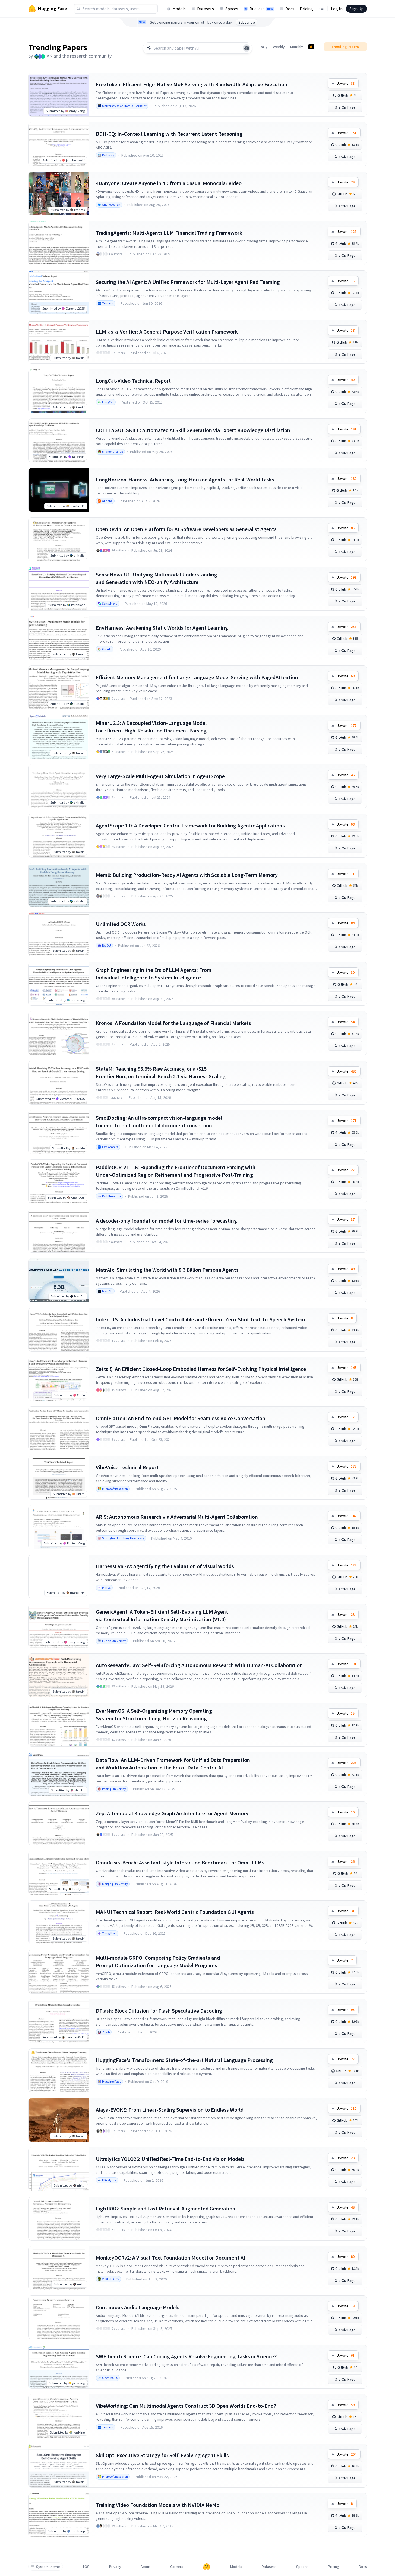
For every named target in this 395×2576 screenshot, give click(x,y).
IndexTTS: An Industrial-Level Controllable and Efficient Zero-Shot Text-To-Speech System (200, 1319)
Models (179, 9)
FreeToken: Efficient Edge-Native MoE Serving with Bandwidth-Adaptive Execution (192, 84)
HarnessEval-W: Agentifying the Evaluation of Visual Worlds (165, 1566)
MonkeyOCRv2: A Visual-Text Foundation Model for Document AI (170, 2258)
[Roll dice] (247, 48)
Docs (290, 9)
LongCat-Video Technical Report (133, 381)
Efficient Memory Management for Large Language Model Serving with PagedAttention (197, 677)
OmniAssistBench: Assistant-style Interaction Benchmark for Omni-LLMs (180, 1862)
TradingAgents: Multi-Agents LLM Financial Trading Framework (169, 233)
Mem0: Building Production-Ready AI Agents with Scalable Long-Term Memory (187, 875)
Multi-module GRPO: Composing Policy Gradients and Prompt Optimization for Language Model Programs (158, 1961)
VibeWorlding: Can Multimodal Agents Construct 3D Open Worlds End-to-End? (186, 2406)
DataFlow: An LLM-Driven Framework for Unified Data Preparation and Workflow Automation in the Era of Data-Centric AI (173, 1764)
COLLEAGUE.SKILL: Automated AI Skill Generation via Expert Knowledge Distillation (193, 430)
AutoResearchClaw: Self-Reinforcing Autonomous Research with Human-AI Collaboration (199, 1665)
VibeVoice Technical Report (127, 1467)
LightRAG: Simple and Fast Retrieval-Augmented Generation (166, 2208)
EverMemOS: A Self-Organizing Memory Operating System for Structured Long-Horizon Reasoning (154, 1714)
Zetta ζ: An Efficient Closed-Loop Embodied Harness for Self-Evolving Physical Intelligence (201, 1369)
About (146, 2567)
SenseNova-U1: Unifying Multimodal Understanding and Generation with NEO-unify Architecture (157, 578)
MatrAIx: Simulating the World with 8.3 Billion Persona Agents (167, 1270)
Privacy (115, 2567)
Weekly (279, 47)
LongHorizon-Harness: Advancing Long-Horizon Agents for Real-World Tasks (185, 479)
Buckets (261, 9)
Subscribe (247, 22)
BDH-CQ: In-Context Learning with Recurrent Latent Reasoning (169, 134)
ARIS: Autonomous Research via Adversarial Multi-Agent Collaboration (177, 1517)
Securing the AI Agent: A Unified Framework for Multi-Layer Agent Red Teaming (188, 282)
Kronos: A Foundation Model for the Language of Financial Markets (173, 1023)
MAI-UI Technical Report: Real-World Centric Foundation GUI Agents (175, 1912)
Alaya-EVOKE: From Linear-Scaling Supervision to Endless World (170, 2110)
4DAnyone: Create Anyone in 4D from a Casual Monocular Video (169, 183)
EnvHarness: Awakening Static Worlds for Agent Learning (162, 628)
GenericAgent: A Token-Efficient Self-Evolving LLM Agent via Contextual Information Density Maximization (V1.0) (162, 1615)
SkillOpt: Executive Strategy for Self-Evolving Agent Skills (162, 2455)
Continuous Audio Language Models (138, 2307)
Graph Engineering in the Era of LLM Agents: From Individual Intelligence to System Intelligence (154, 974)
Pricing (306, 9)
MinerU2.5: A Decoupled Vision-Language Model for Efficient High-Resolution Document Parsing (151, 727)
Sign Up (356, 9)
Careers (177, 2567)
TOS (86, 2567)
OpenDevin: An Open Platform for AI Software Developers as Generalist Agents (186, 529)
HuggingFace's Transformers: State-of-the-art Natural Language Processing (184, 2060)
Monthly (297, 47)
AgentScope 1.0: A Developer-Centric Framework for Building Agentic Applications (190, 825)
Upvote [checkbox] (346, 83)
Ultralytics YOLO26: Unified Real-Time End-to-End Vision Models (170, 2159)
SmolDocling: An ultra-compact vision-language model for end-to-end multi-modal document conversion (159, 1122)
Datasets (206, 9)
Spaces (232, 9)
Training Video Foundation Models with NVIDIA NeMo (158, 2505)
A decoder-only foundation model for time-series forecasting (166, 1221)
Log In (337, 9)
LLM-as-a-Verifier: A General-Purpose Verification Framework (167, 331)
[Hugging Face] (207, 2567)
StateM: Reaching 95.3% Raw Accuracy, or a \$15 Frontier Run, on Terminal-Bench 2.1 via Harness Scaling (161, 1072)
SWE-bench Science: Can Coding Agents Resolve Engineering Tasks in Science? (186, 2356)
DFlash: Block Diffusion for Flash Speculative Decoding (159, 2011)
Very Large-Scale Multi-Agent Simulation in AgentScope (160, 776)
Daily (264, 47)
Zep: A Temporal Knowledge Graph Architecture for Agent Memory (172, 1813)
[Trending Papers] (311, 47)
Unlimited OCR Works (121, 924)
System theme (48, 2567)
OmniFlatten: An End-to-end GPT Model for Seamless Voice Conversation (181, 1418)
